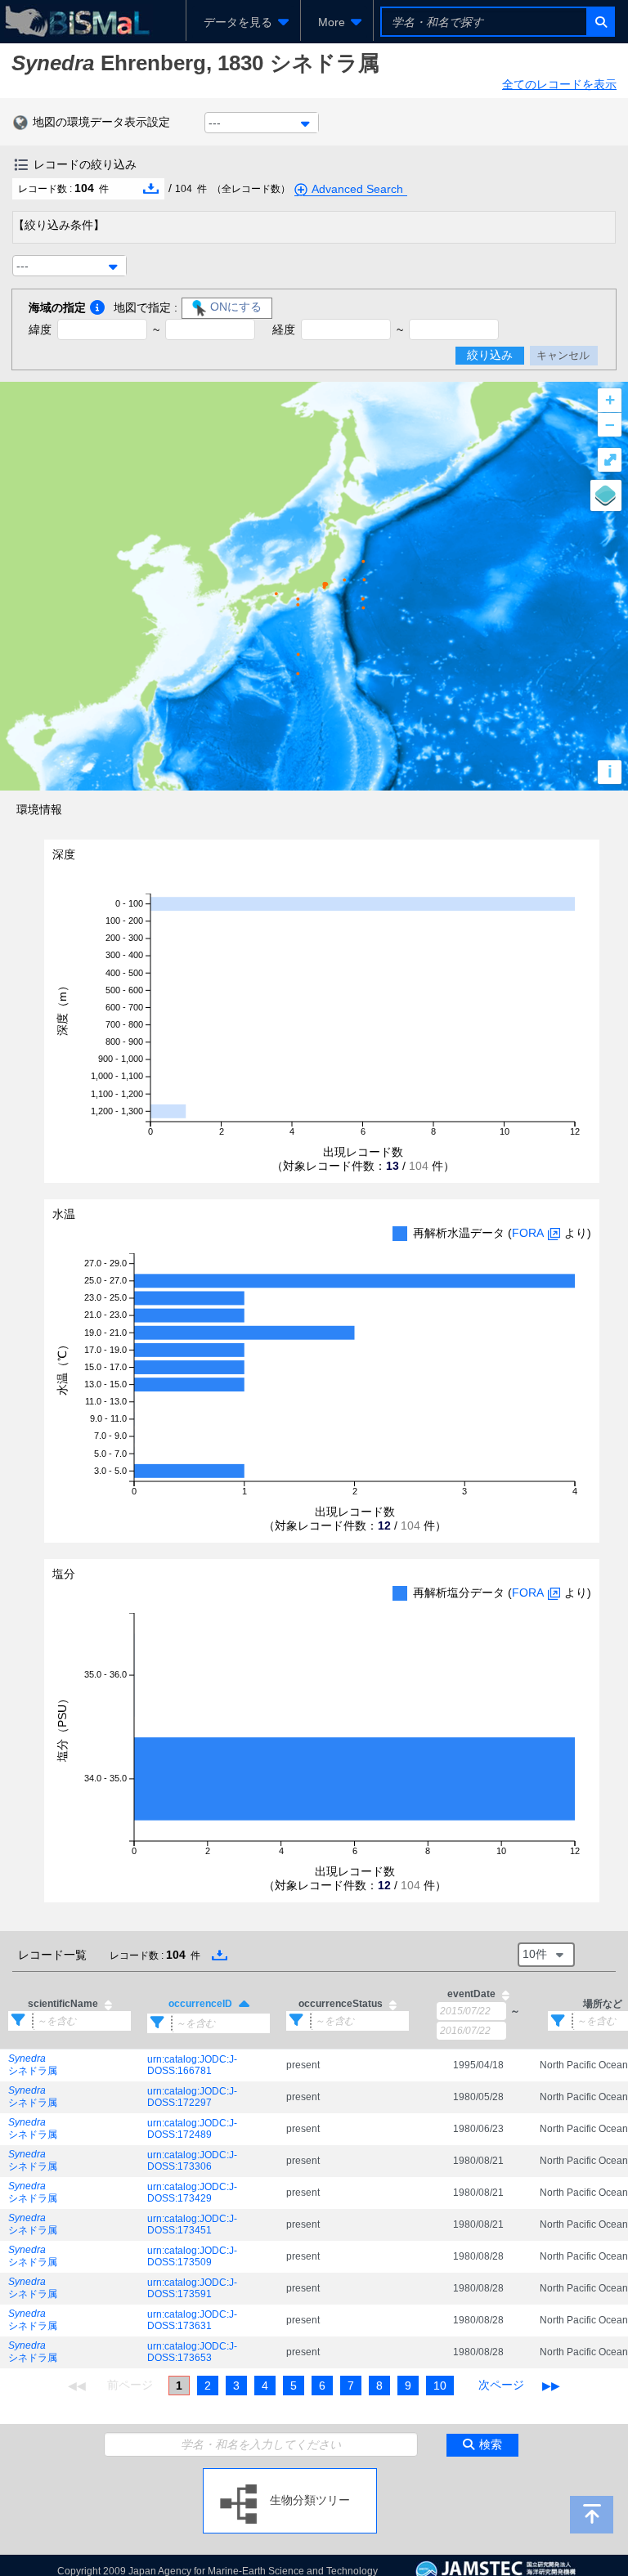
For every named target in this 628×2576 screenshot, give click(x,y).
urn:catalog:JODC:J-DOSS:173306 (192, 2161)
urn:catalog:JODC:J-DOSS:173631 (192, 2320)
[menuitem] (243, 22)
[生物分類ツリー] (290, 2475)
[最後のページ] (551, 2386)
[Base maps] (606, 495)
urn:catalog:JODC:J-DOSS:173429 (192, 2193)
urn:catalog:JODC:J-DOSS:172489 (192, 2129)
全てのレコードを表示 (559, 84)
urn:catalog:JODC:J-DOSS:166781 (192, 2065)
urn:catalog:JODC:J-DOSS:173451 (192, 2224)
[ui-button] (600, 22)
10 (440, 2386)
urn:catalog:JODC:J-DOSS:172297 (192, 2097)
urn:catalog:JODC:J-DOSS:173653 (192, 2352)
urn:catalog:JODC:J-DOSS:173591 (192, 2288)
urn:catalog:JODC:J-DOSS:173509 (192, 2256)
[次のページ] (501, 2386)
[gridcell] (70, 2065)
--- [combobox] (215, 123)
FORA (528, 1233)
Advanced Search (357, 189)
